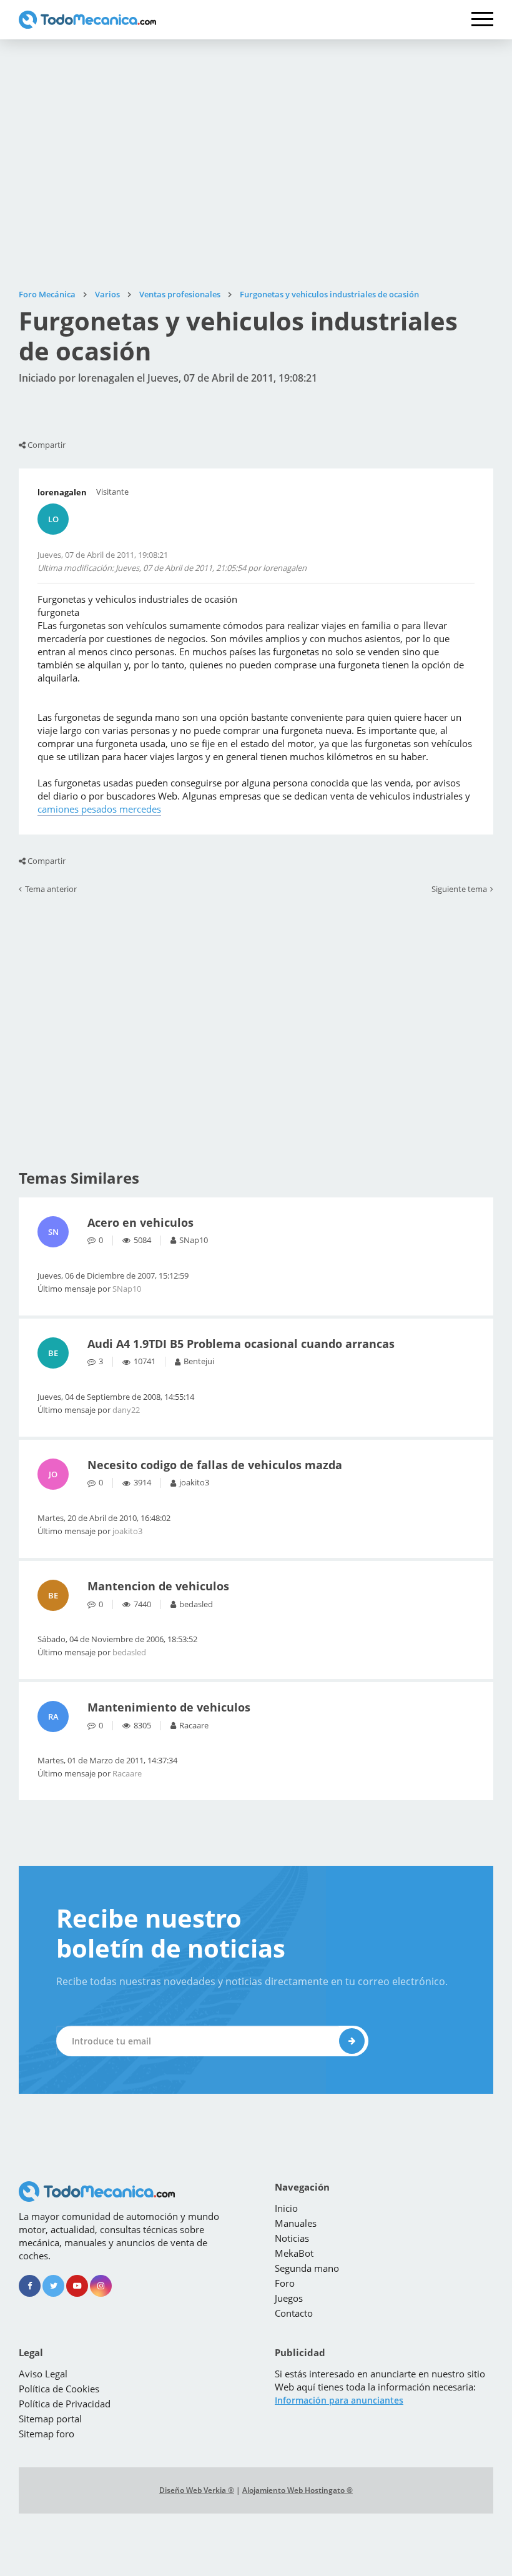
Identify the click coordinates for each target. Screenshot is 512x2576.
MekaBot (294, 2253)
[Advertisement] (256, 164)
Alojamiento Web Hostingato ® (298, 2490)
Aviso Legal (43, 2374)
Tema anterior (51, 889)
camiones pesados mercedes (99, 809)
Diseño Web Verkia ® (197, 2490)
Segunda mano (307, 2268)
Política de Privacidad (65, 2404)
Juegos (289, 2298)
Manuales (296, 2223)
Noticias (292, 2238)
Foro (285, 2283)
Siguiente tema (459, 889)
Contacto (294, 2313)
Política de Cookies (59, 2389)
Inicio (286, 2208)
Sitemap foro (47, 2434)
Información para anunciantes (339, 2400)
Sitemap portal (50, 2419)
